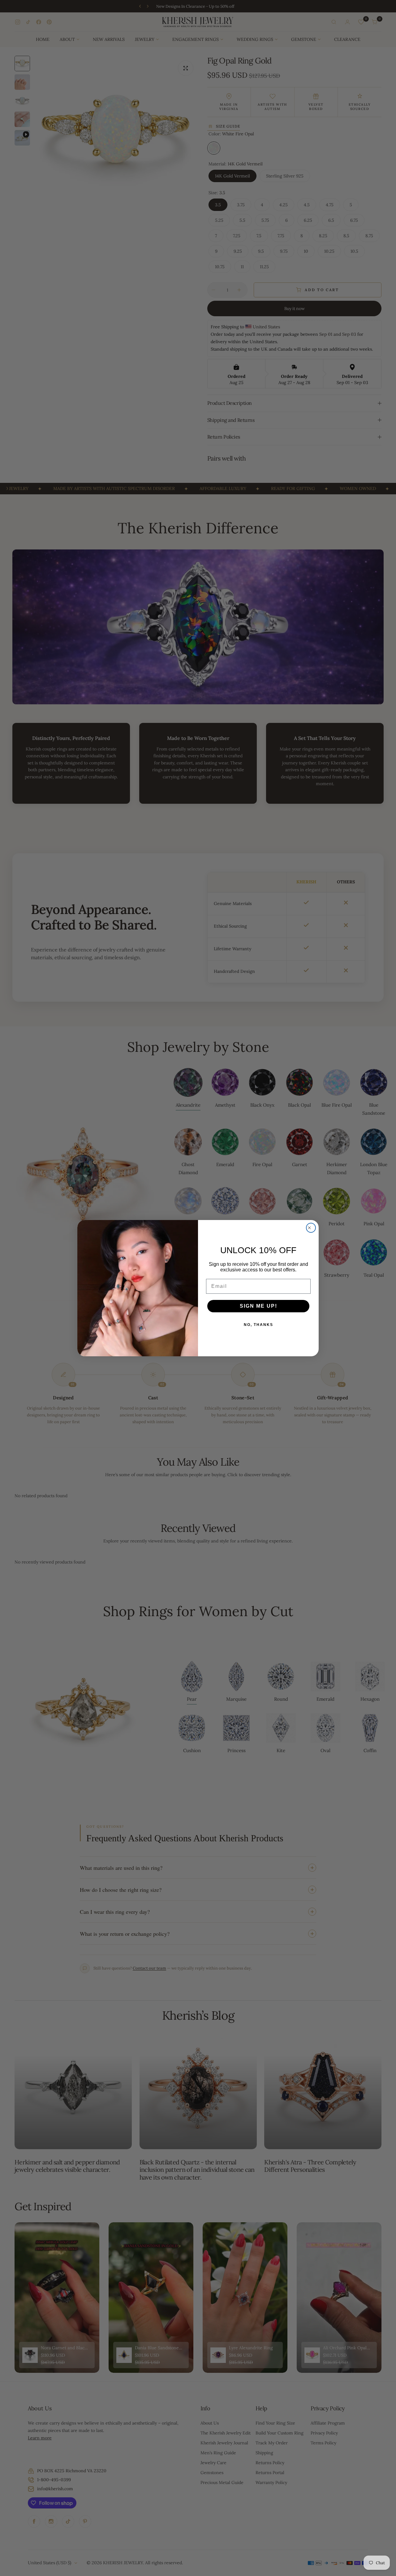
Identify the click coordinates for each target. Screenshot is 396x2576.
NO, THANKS (258, 1325)
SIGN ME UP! (258, 1306)
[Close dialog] (311, 1228)
